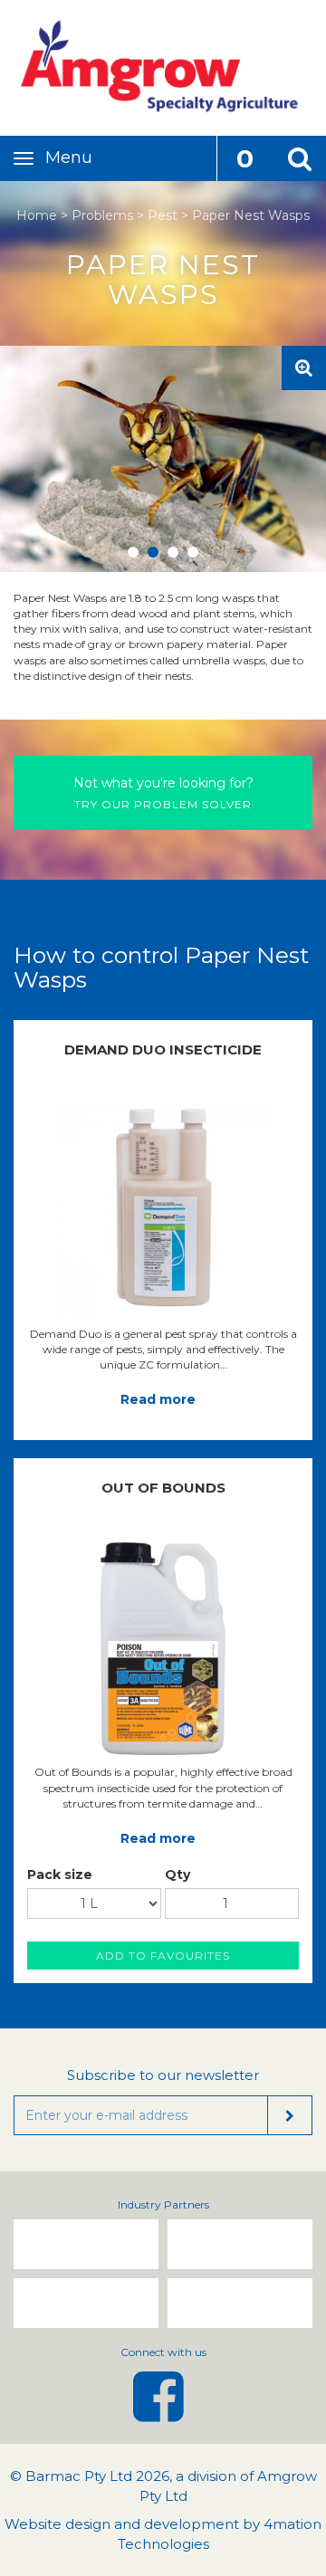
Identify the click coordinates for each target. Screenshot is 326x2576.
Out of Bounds (163, 1488)
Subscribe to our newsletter (163, 2075)
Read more (158, 1399)
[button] (299, 158)
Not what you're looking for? (163, 783)
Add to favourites (163, 1956)
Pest (163, 215)
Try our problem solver (163, 793)
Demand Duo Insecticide (163, 1049)
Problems (102, 215)
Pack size (60, 1875)
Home (37, 215)
